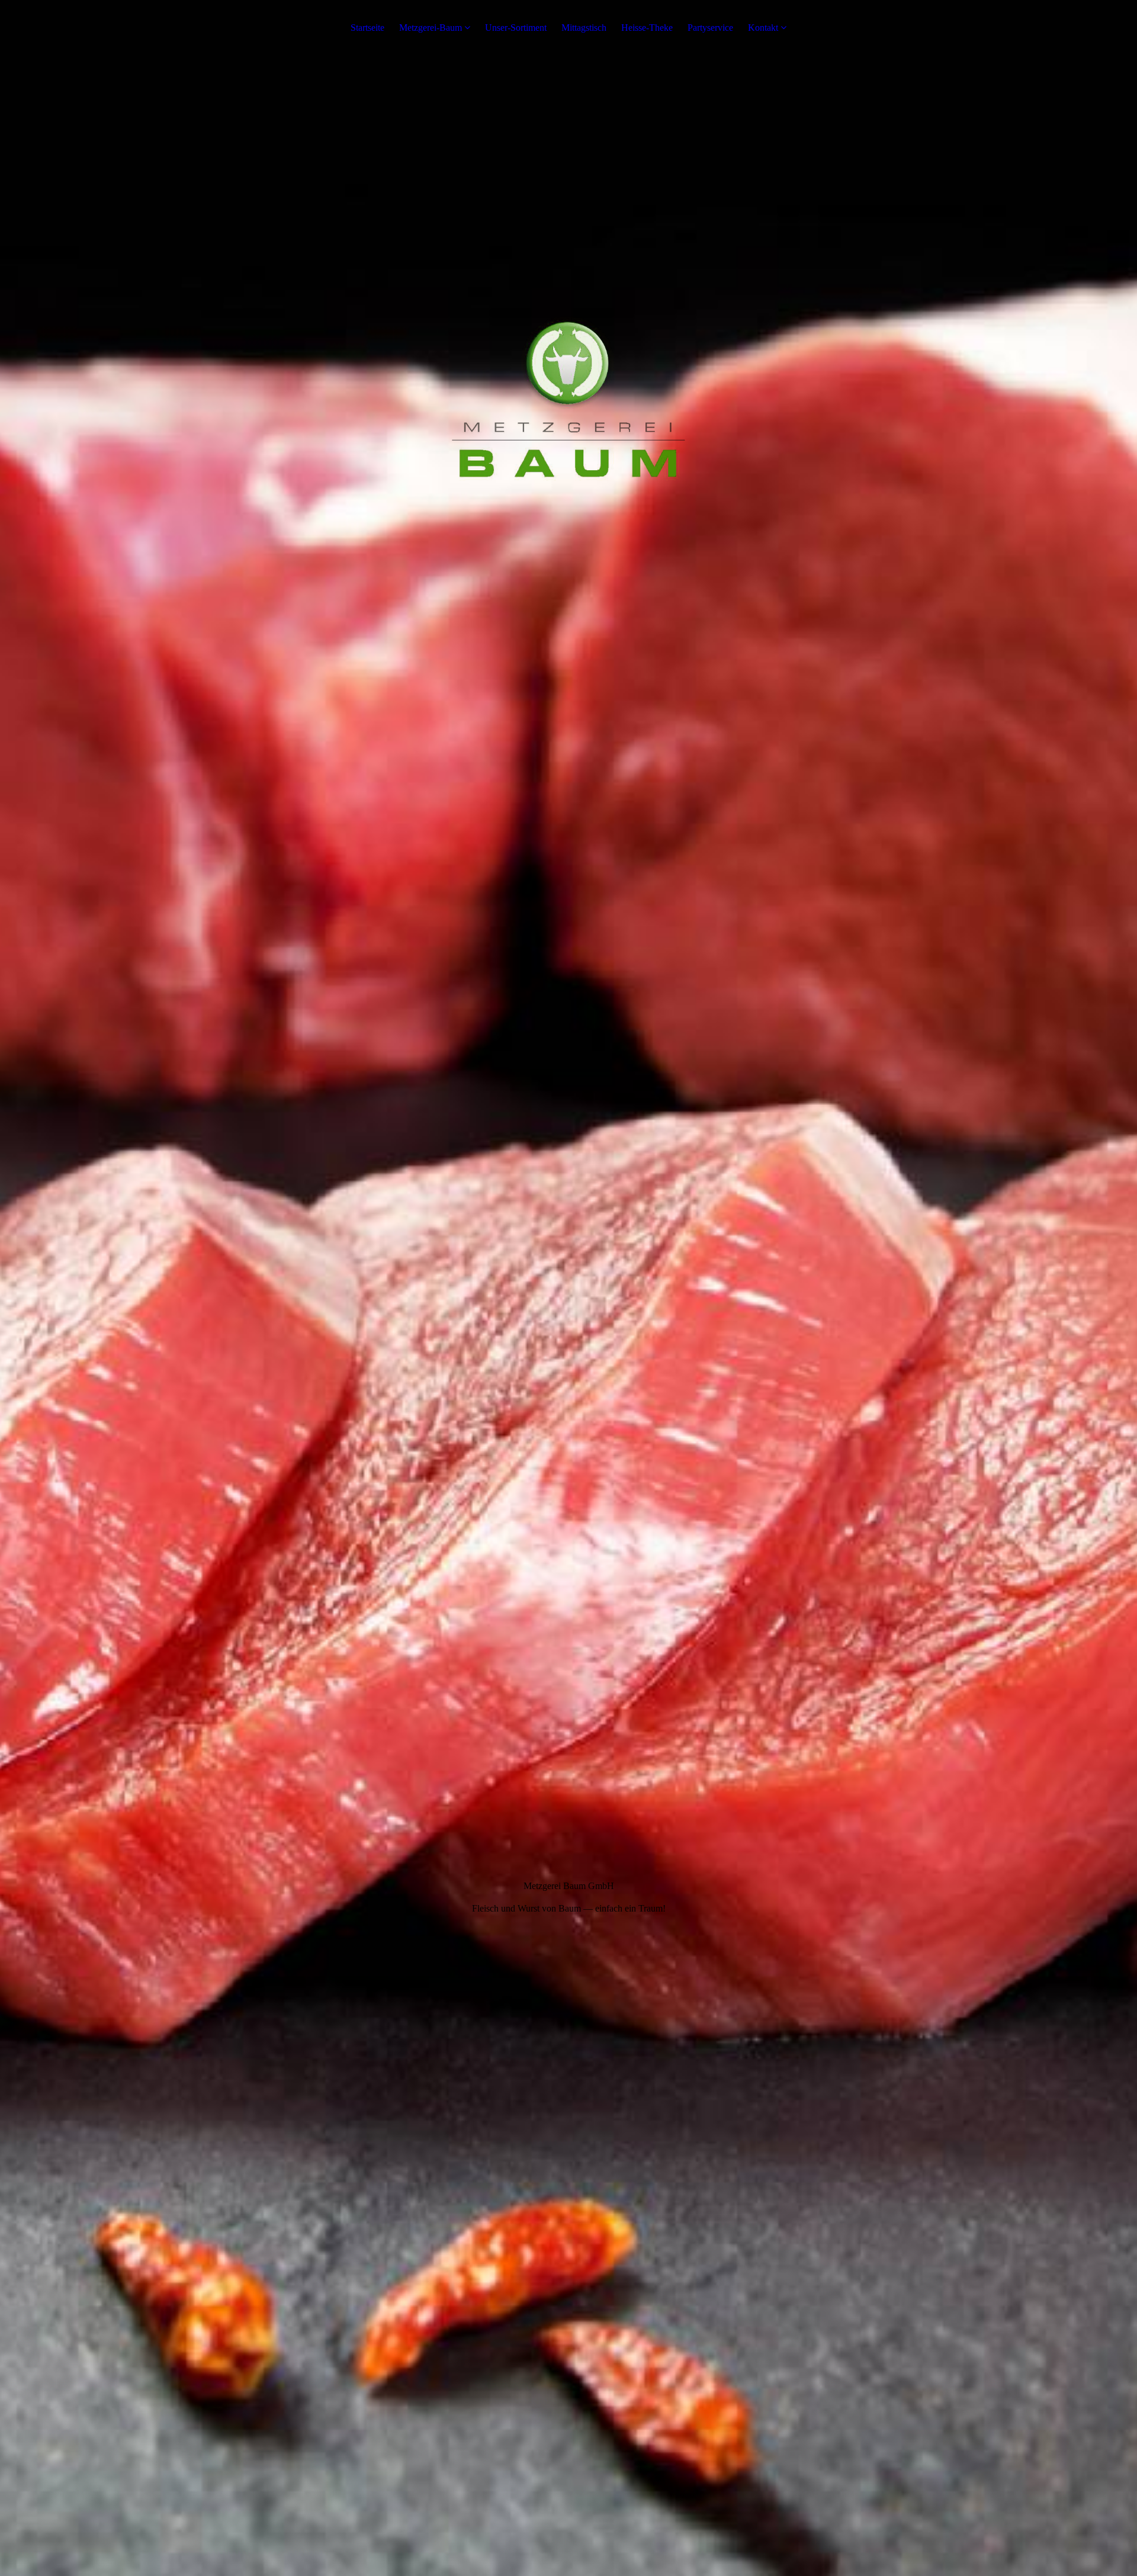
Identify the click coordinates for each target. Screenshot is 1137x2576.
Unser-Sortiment (516, 28)
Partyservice (710, 28)
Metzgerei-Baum (431, 28)
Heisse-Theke (647, 28)
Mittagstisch (584, 28)
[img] (568, 1288)
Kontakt (763, 28)
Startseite (367, 28)
